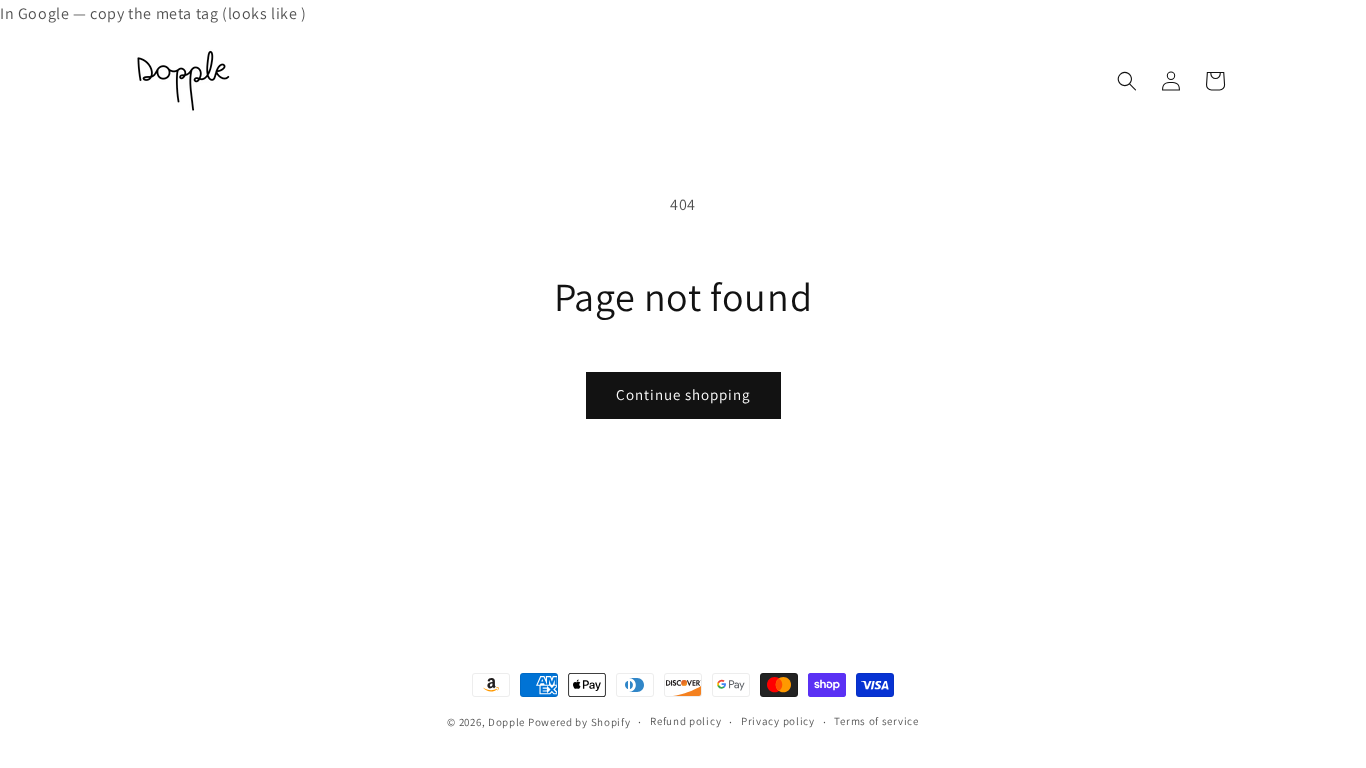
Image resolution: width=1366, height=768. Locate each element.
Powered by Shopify (579, 722)
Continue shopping (683, 394)
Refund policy (685, 721)
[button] (1127, 81)
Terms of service (876, 721)
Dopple (506, 722)
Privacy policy (778, 721)
